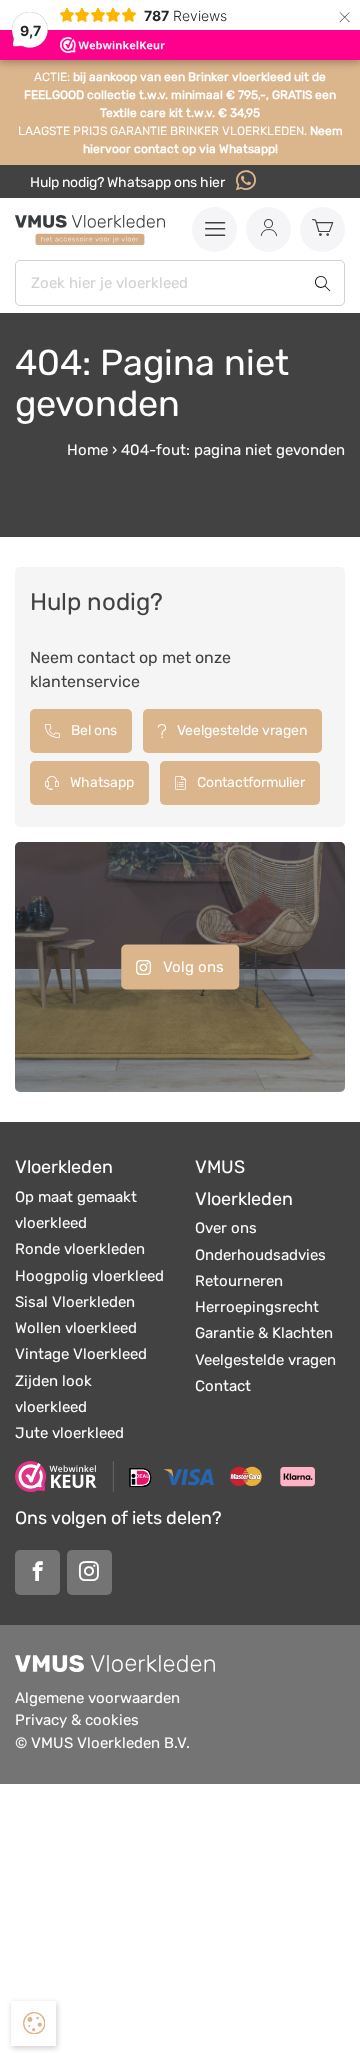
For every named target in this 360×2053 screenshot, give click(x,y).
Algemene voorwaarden (97, 1698)
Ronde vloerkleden (80, 1249)
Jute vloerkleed (69, 1433)
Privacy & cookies (77, 1720)
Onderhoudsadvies (260, 1255)
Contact (223, 1386)
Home (87, 450)
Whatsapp (100, 782)
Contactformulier (249, 782)
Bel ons (92, 730)
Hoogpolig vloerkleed (89, 1276)
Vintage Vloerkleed (81, 1354)
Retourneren (239, 1281)
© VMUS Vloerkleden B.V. (102, 1743)
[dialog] (33, 2023)
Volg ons (191, 967)
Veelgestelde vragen (240, 730)
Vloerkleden (64, 1167)
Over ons (226, 1228)
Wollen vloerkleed (76, 1328)
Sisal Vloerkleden (75, 1302)
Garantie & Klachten (264, 1333)
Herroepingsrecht (257, 1307)
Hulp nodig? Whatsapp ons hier (129, 182)
